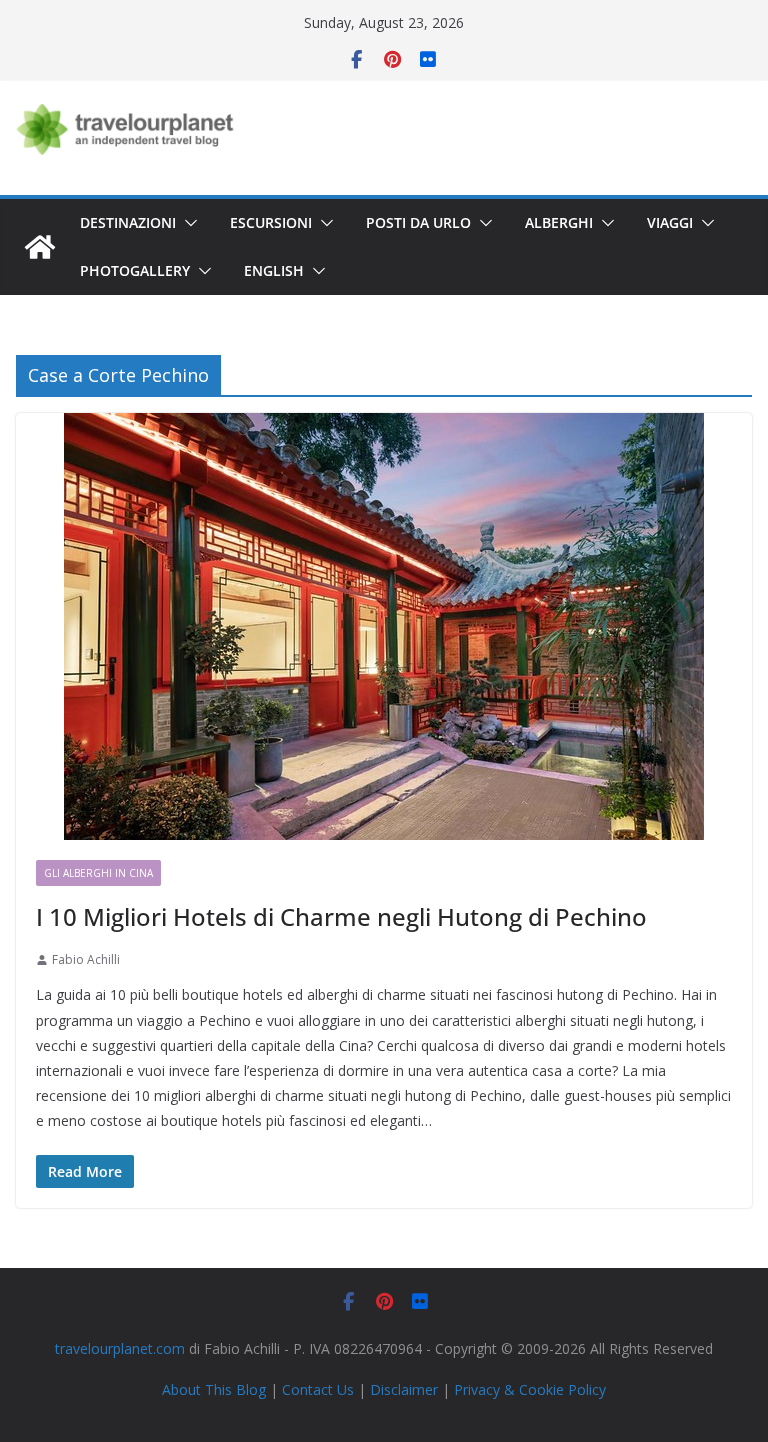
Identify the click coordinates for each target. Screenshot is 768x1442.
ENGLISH (274, 270)
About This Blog (214, 1389)
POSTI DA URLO (418, 222)
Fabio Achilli (86, 959)
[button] (187, 223)
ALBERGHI (559, 222)
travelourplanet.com (120, 1348)
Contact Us (318, 1389)
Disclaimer (404, 1389)
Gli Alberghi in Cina (98, 873)
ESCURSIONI (271, 222)
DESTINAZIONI (128, 222)
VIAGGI (670, 222)
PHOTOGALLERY (135, 270)
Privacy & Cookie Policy (530, 1389)
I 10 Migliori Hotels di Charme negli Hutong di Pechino (341, 916)
